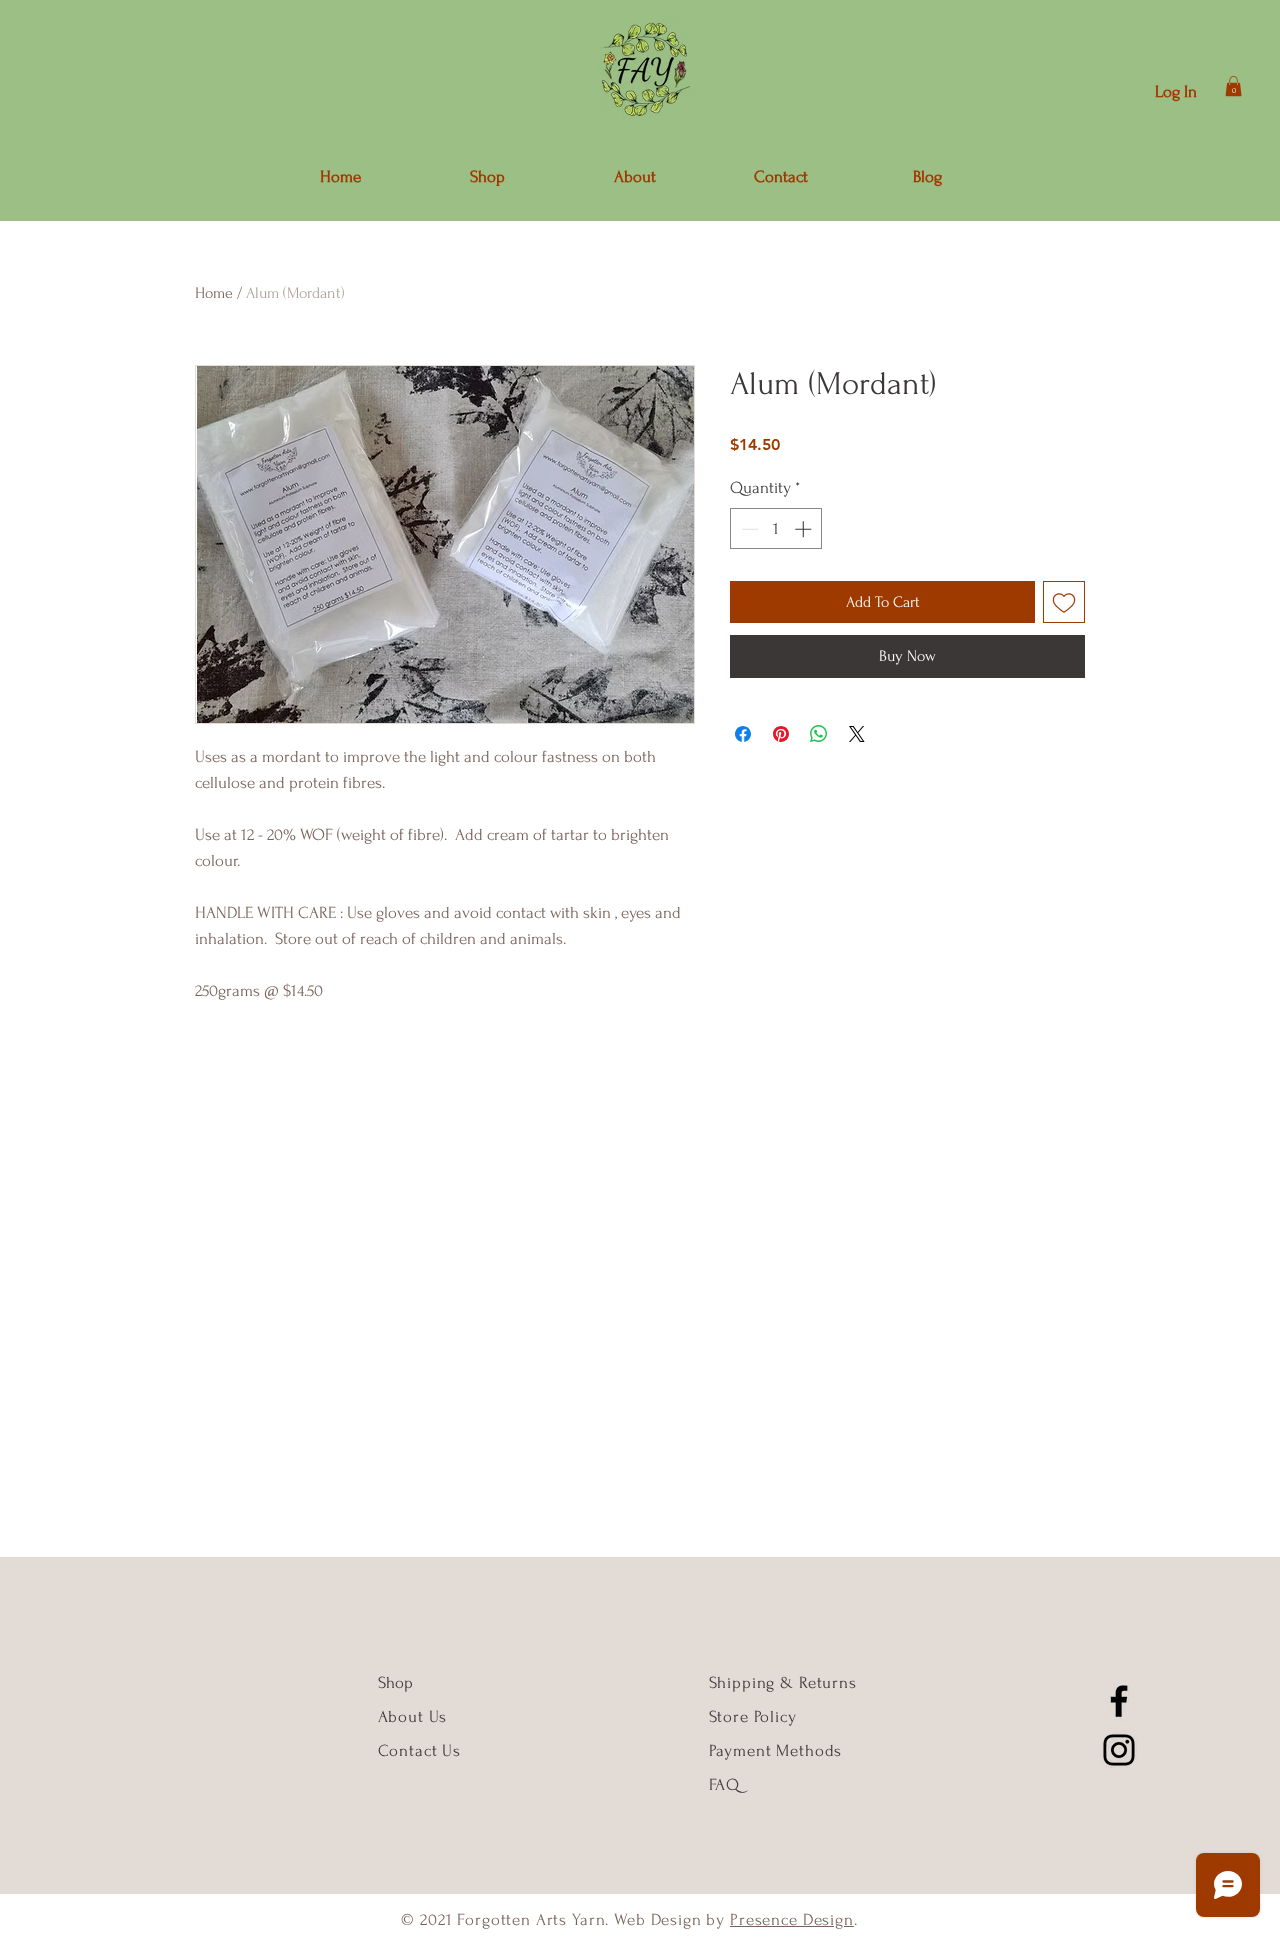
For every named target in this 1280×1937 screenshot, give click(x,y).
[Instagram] (1119, 1750)
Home (214, 293)
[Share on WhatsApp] (819, 734)
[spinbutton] (776, 529)
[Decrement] (748, 529)
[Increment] (805, 529)
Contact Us (420, 1750)
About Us (415, 1716)
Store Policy (753, 1716)
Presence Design (792, 1919)
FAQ (725, 1784)
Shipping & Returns (783, 1682)
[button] (1233, 86)
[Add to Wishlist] (1064, 602)
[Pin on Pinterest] (781, 734)
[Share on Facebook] (743, 734)
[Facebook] (1119, 1701)
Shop (395, 1682)
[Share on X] (857, 734)
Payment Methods (776, 1750)
